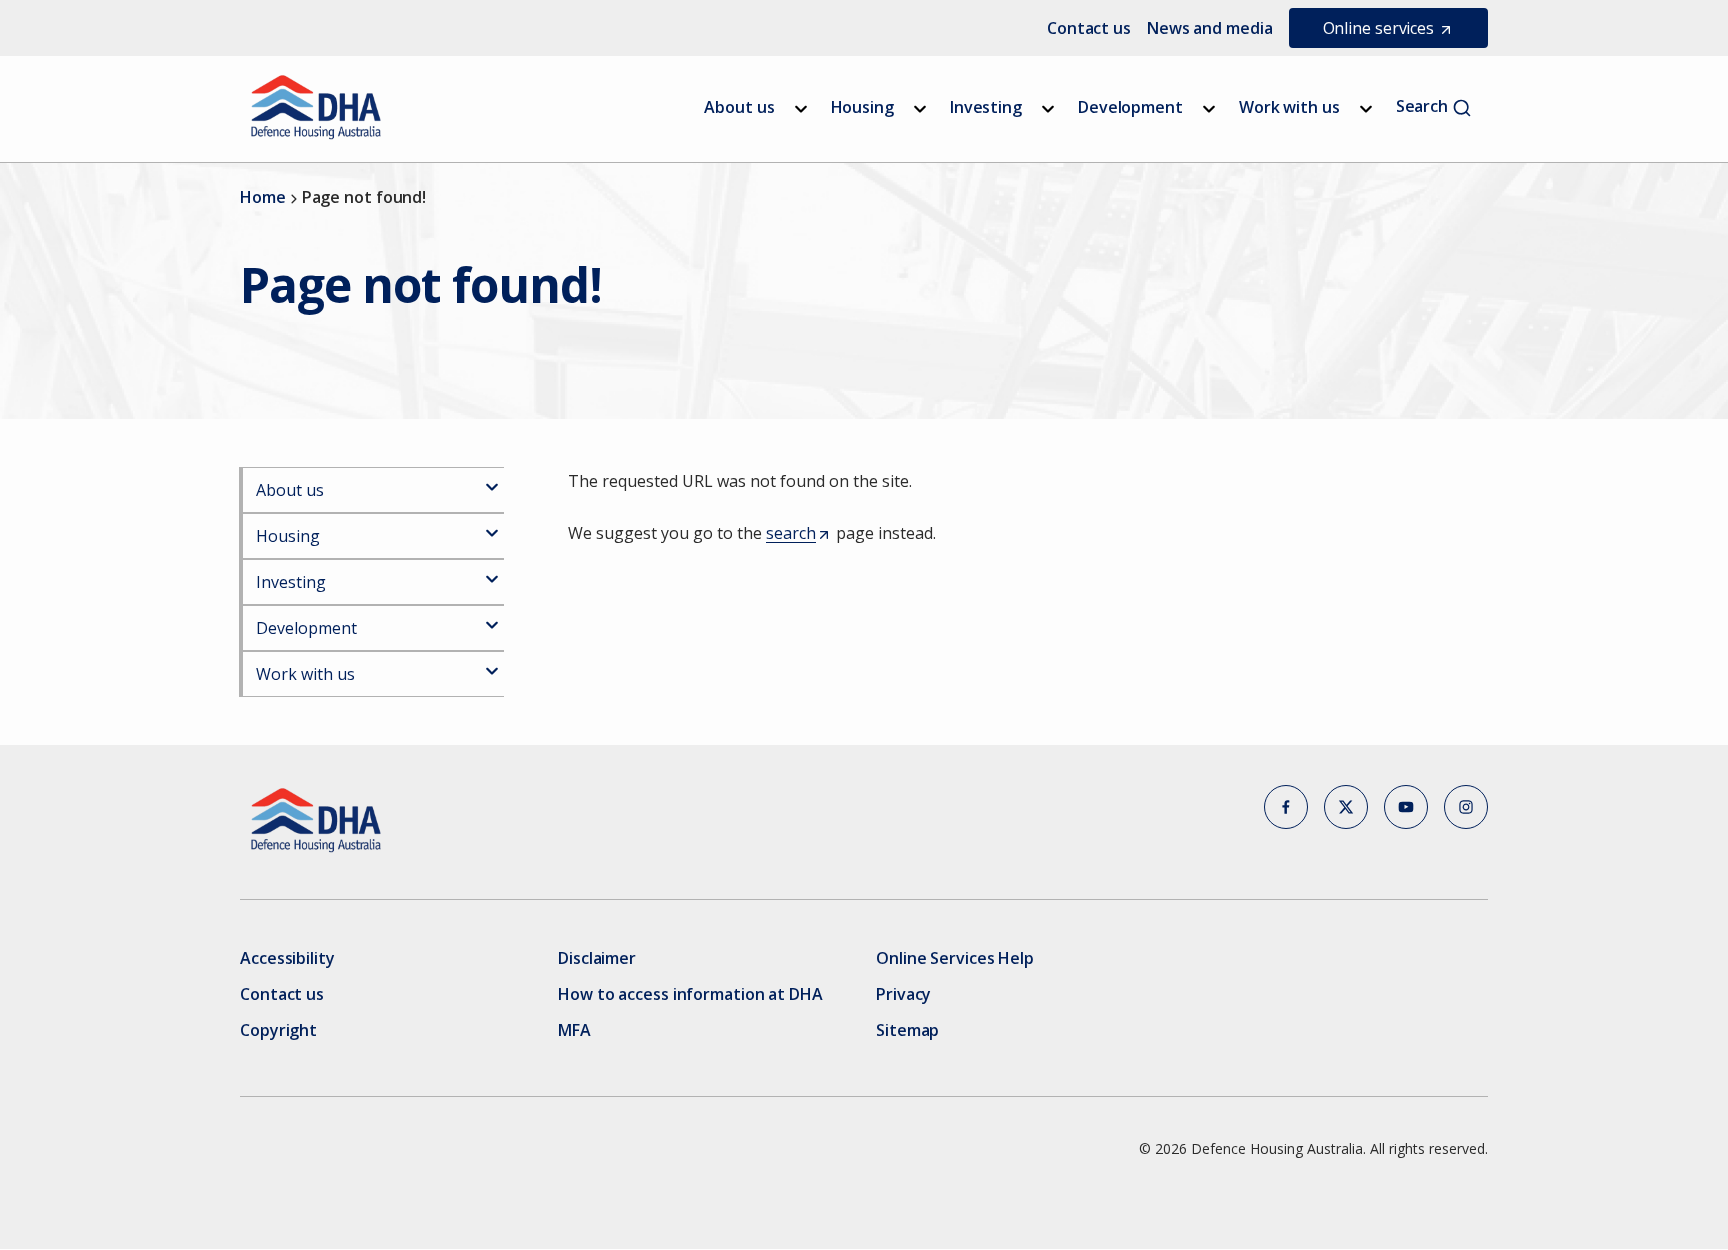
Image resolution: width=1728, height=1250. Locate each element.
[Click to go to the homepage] (316, 107)
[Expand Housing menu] (920, 109)
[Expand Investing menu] (1048, 109)
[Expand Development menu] (1209, 109)
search (797, 534)
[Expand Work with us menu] (1366, 109)
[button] (1286, 807)
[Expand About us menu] (801, 109)
